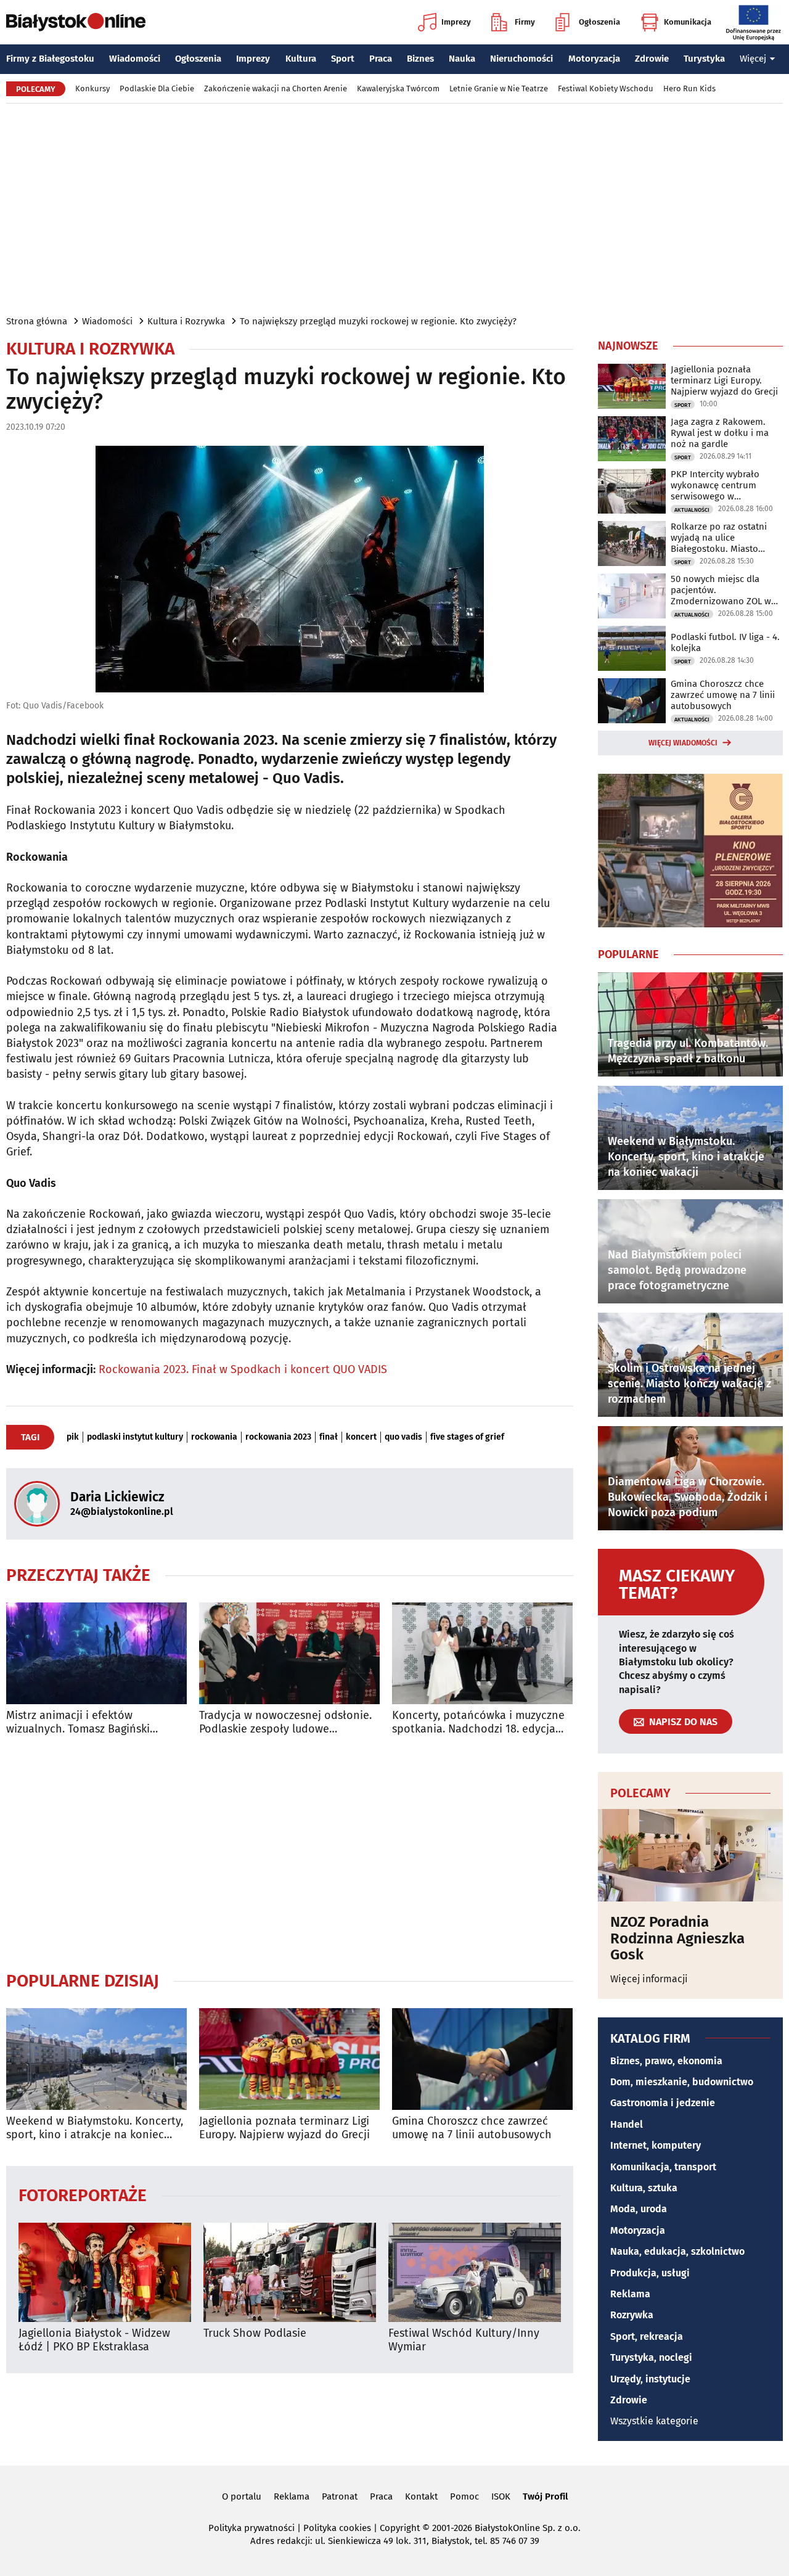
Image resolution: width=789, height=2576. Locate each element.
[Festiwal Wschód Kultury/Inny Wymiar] (475, 2272)
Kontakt (421, 2496)
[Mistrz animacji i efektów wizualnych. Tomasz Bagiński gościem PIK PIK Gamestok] (96, 1653)
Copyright (400, 2528)
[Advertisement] (394, 208)
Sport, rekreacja (647, 2336)
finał (329, 1437)
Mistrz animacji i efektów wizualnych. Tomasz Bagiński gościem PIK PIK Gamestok (78, 1722)
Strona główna (37, 321)
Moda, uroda (639, 2209)
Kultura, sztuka (644, 2188)
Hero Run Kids (689, 88)
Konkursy (92, 88)
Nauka (462, 59)
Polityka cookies (337, 2528)
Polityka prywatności (251, 2528)
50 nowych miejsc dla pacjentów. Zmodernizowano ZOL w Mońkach (721, 590)
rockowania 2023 (278, 1437)
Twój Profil (545, 2496)
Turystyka (704, 59)
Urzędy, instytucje (650, 2379)
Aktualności (692, 510)
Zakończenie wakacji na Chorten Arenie (276, 88)
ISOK (501, 2496)
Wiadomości (135, 59)
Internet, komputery (656, 2145)
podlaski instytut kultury (135, 1437)
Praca (381, 59)
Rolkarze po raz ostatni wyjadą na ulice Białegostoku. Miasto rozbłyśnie (719, 538)
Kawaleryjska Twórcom (398, 88)
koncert (361, 1437)
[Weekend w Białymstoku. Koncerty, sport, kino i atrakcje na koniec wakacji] (96, 2059)
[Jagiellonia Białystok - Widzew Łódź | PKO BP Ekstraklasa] (105, 2272)
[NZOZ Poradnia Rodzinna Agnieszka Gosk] (690, 1855)
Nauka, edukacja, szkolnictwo (677, 2251)
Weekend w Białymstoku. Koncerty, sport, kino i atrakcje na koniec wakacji (95, 2128)
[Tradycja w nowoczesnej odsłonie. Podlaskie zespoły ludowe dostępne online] (289, 1653)
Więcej (753, 59)
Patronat (340, 2496)
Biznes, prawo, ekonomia (666, 2061)
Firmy (525, 22)
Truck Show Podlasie (255, 2333)
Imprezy (456, 22)
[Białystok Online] (76, 22)
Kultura (301, 59)
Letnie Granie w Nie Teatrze (499, 88)
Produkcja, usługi (650, 2273)
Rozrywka (632, 2315)
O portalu (242, 2496)
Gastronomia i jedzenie (663, 2103)
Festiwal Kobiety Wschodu (606, 88)
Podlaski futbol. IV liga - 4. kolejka (725, 642)
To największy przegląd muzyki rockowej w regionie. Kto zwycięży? (378, 321)
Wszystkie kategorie (654, 2421)
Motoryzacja (594, 59)
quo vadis (403, 1437)
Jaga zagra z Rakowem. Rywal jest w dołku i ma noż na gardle (720, 433)
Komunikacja (688, 22)
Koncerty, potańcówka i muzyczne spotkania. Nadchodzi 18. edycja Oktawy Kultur (478, 1722)
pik (73, 1437)
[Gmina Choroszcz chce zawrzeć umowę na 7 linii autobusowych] (482, 2059)
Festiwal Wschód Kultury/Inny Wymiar (464, 2340)
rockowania (214, 1437)
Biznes (420, 59)
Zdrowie (652, 59)
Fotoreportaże (83, 2195)
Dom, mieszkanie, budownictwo (682, 2082)
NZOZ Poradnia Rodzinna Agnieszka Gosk (677, 1938)
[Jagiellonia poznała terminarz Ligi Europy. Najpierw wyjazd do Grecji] (289, 2059)
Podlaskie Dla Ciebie (157, 88)
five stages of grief (467, 1437)
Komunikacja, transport (663, 2167)
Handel (627, 2124)
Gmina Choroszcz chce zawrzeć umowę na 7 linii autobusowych (472, 2128)
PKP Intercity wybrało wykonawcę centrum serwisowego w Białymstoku (715, 485)
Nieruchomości (521, 59)
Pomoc (464, 2496)
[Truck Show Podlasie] (290, 2272)
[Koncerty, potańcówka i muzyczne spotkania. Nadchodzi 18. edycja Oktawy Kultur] (482, 1653)
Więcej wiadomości (683, 743)
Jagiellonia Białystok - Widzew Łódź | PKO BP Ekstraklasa (94, 2340)
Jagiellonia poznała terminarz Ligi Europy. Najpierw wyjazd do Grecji (284, 2128)
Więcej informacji (649, 1979)
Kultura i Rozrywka (186, 321)
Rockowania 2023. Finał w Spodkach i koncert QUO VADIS (243, 1369)
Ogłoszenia (599, 22)
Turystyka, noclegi (651, 2357)
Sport (343, 59)
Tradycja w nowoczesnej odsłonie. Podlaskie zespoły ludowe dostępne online (285, 1722)
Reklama (630, 2294)
